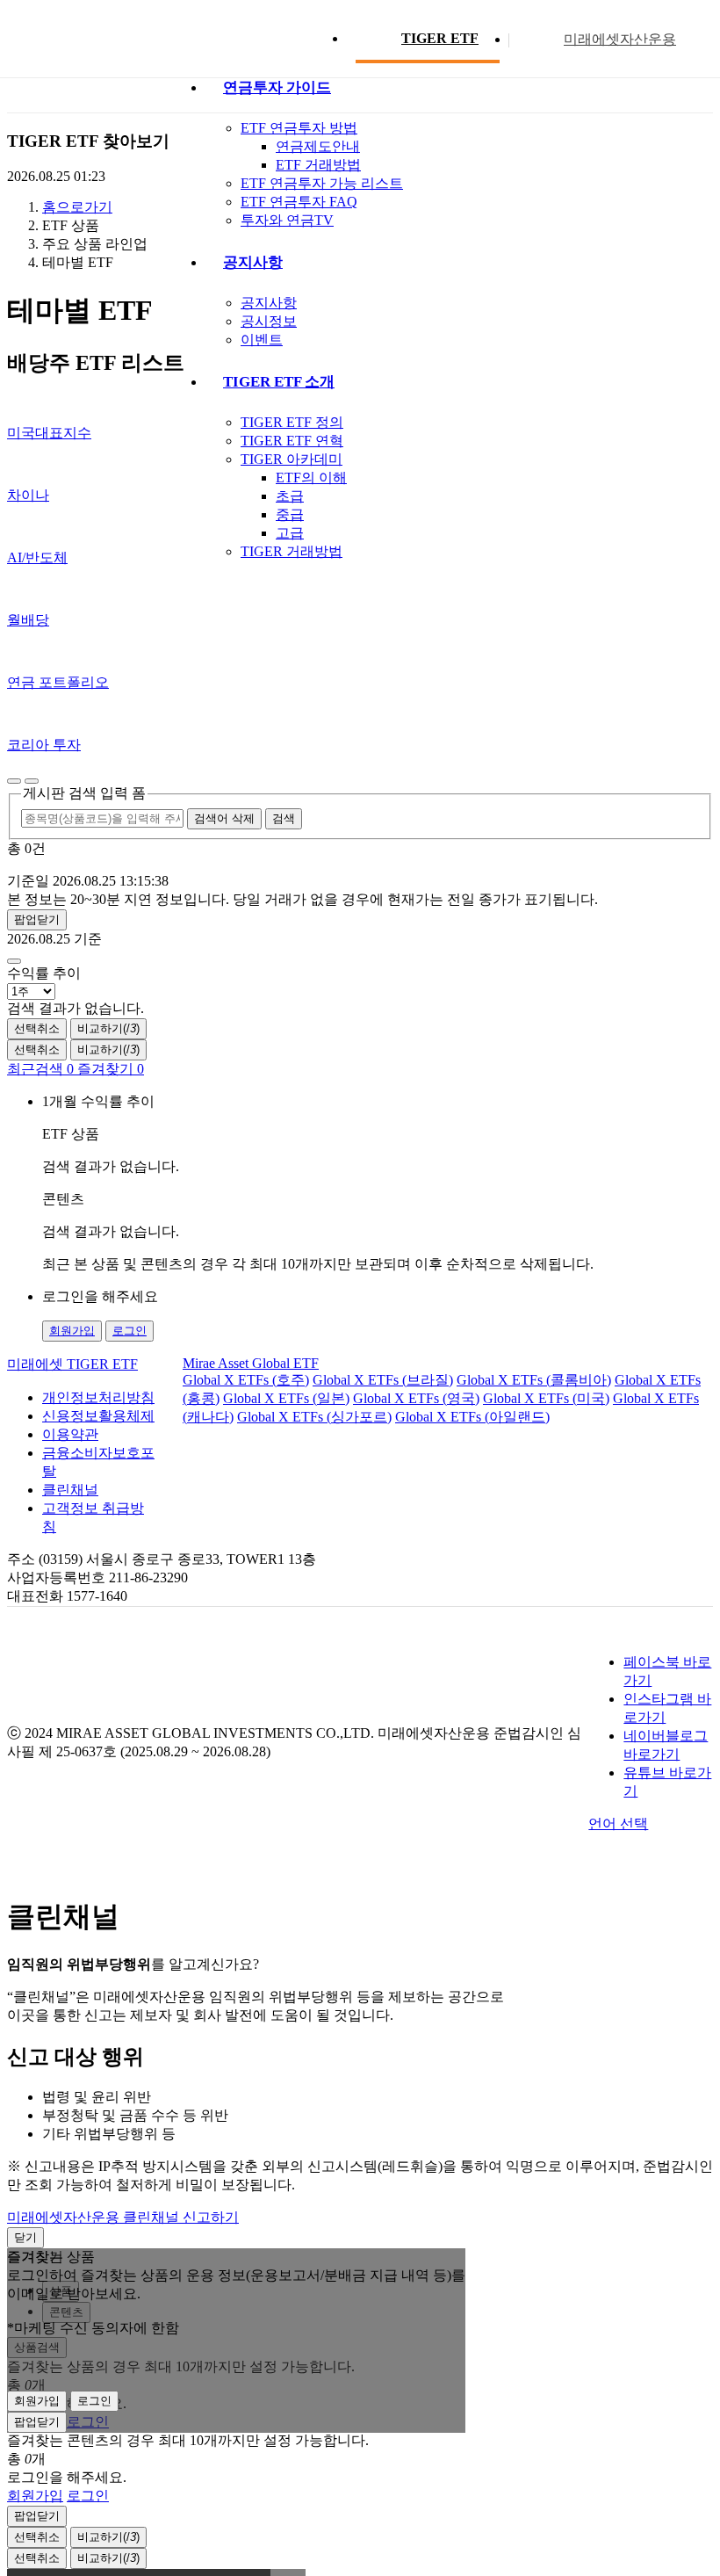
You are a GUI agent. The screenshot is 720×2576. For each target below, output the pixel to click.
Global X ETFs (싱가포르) (314, 1417)
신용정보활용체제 (98, 1416)
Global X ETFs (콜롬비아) (534, 1380)
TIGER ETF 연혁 (292, 441)
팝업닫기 (37, 919)
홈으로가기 (77, 207)
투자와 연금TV (287, 220)
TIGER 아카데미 (292, 459)
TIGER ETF (440, 38)
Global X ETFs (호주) (246, 1380)
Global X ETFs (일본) (286, 1398)
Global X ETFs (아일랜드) (472, 1417)
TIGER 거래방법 (292, 551)
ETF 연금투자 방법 (299, 128)
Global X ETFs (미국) (546, 1398)
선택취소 (37, 1028)
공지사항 (269, 303)
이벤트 (262, 340)
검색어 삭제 (224, 818)
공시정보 (269, 321)
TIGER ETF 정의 (292, 422)
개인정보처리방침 (98, 1397)
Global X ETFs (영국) (416, 1398)
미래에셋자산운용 (620, 39)
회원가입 (72, 1331)
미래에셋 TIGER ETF (72, 1364)
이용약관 (70, 1434)
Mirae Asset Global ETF (251, 1363)
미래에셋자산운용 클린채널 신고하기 (123, 2217)
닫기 (25, 2237)
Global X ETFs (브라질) (383, 1380)
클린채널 (70, 1490)
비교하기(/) (108, 1028)
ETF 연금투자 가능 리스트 (322, 183)
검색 (284, 818)
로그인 (130, 1331)
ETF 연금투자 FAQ (299, 202)
